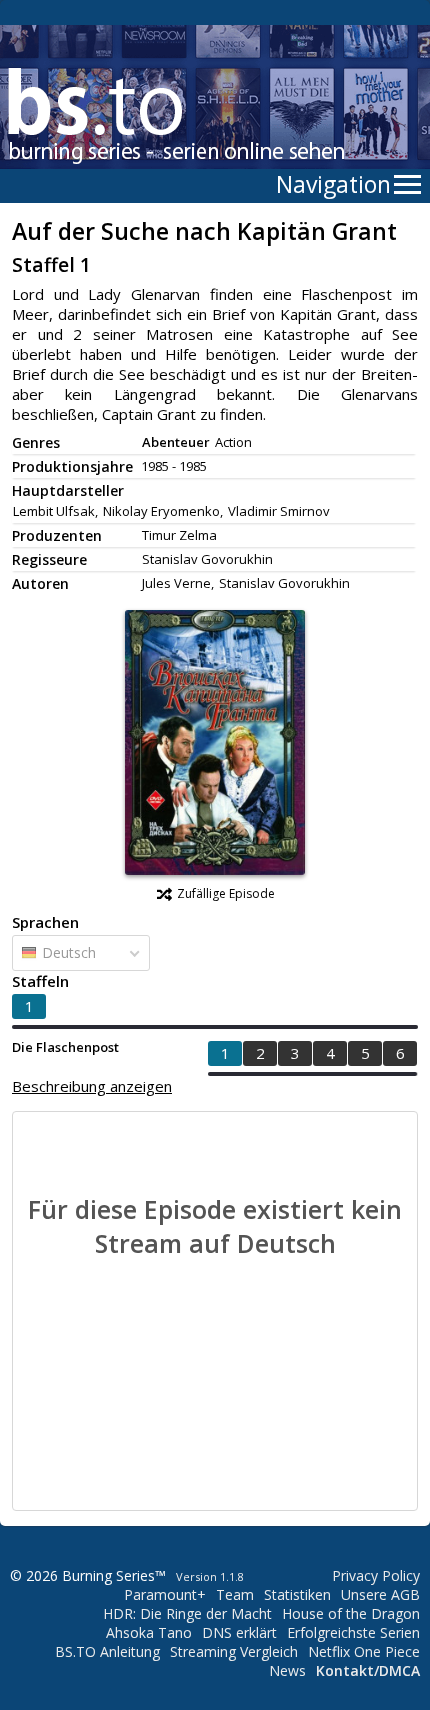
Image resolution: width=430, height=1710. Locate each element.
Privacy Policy (376, 1575)
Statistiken (297, 1594)
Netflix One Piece (364, 1651)
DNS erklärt (239, 1632)
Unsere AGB (380, 1594)
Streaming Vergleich (234, 1651)
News (287, 1670)
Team (235, 1594)
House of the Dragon (351, 1613)
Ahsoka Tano (149, 1632)
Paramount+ (165, 1594)
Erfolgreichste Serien (353, 1632)
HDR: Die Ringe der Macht (187, 1613)
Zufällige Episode (226, 893)
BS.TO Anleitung (107, 1651)
